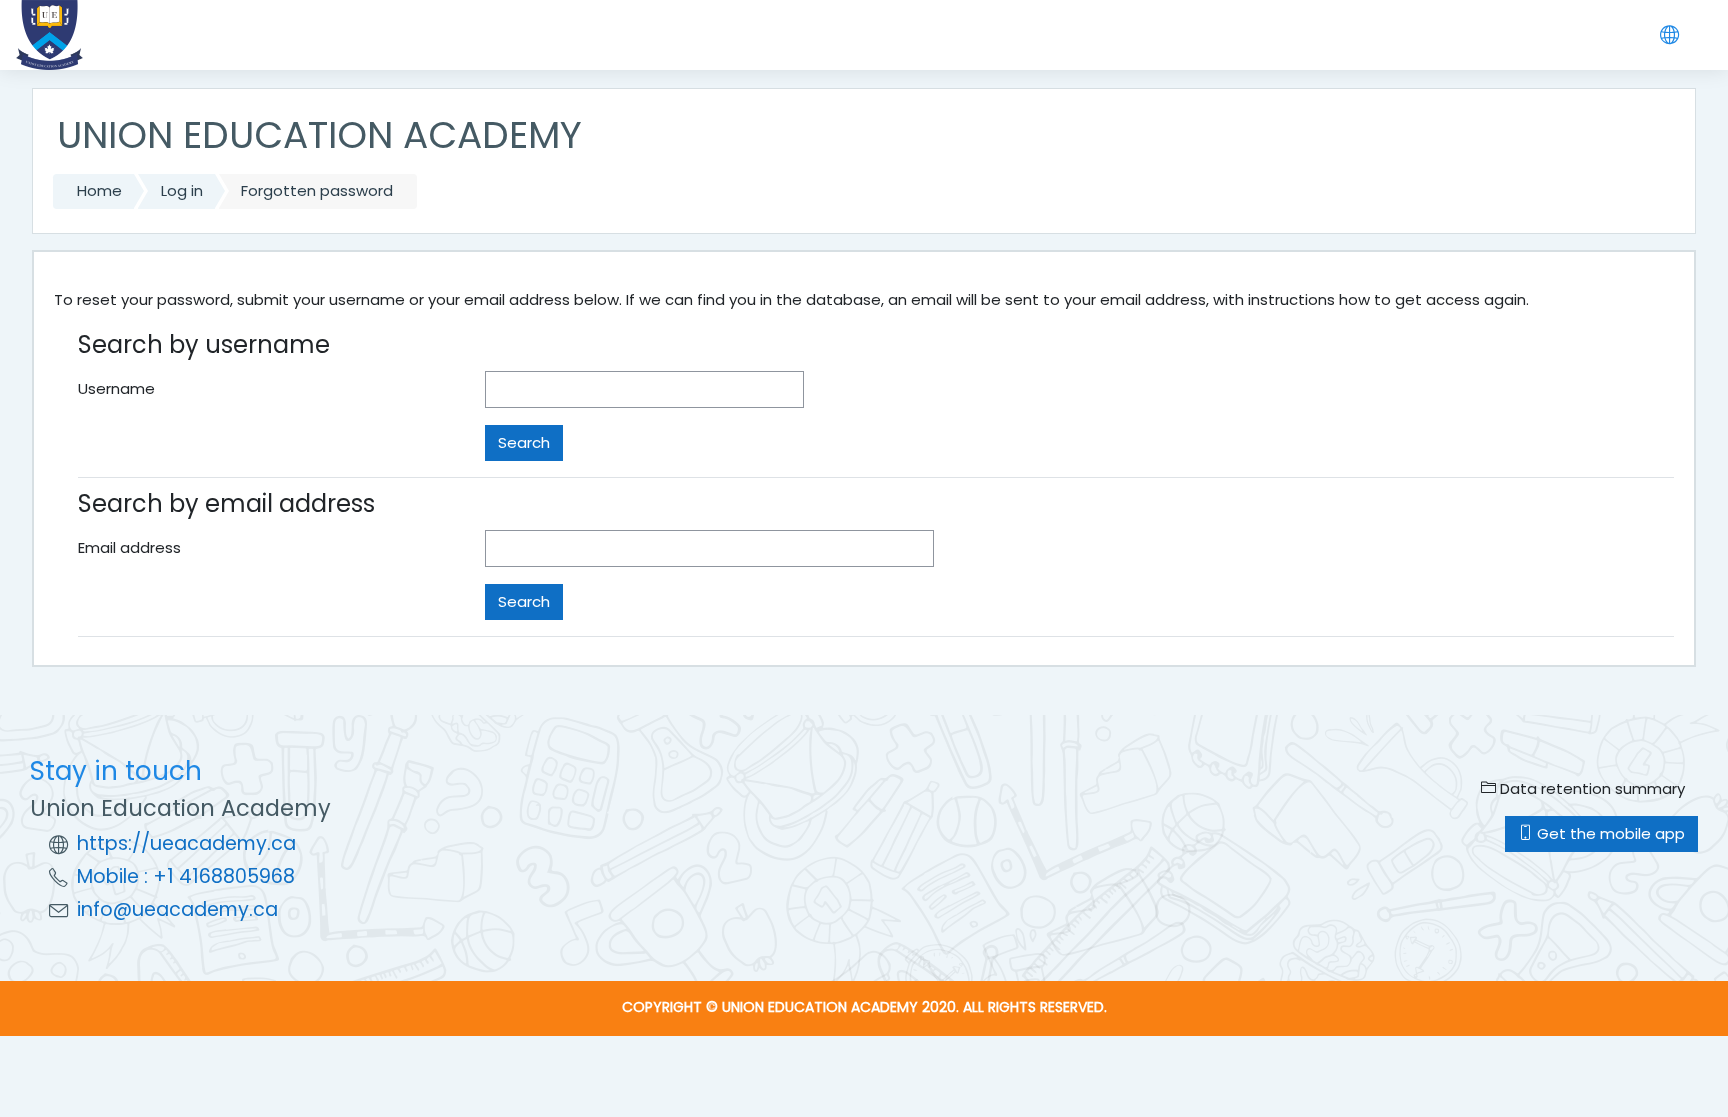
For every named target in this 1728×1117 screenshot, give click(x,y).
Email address (129, 547)
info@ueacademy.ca (177, 909)
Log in (182, 190)
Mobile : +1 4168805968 (186, 876)
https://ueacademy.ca (186, 843)
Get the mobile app (1609, 833)
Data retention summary (1590, 788)
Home (99, 190)
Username (116, 388)
